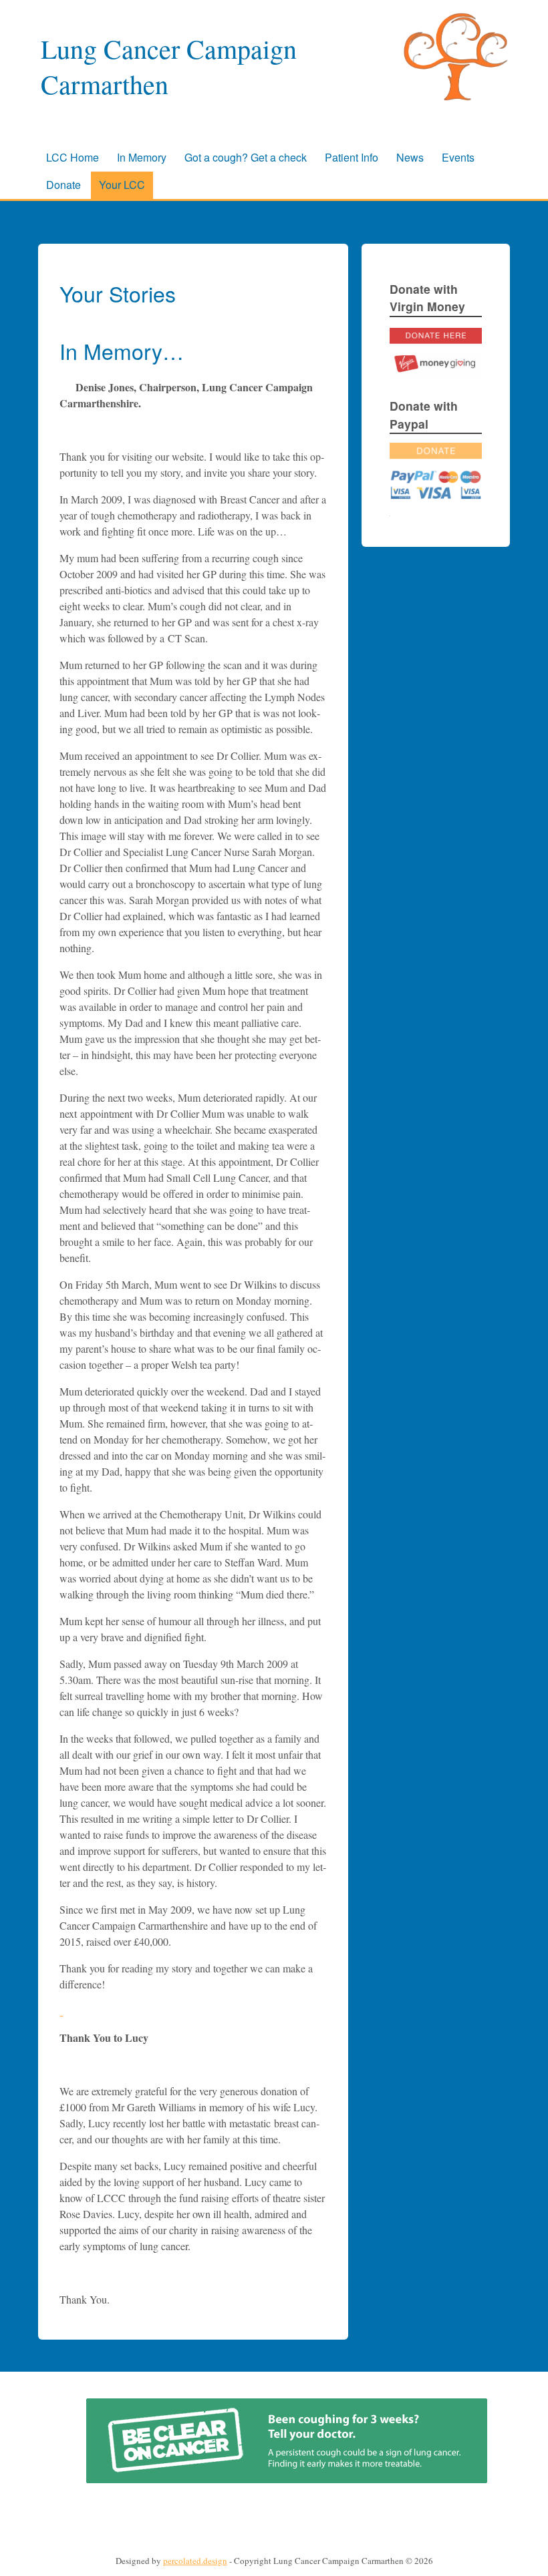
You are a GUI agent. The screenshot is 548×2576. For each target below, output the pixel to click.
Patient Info (352, 157)
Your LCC (122, 185)
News (410, 157)
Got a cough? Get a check (246, 157)
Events (458, 157)
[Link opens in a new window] (436, 374)
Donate (63, 185)
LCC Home (73, 157)
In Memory (142, 157)
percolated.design (195, 2561)
